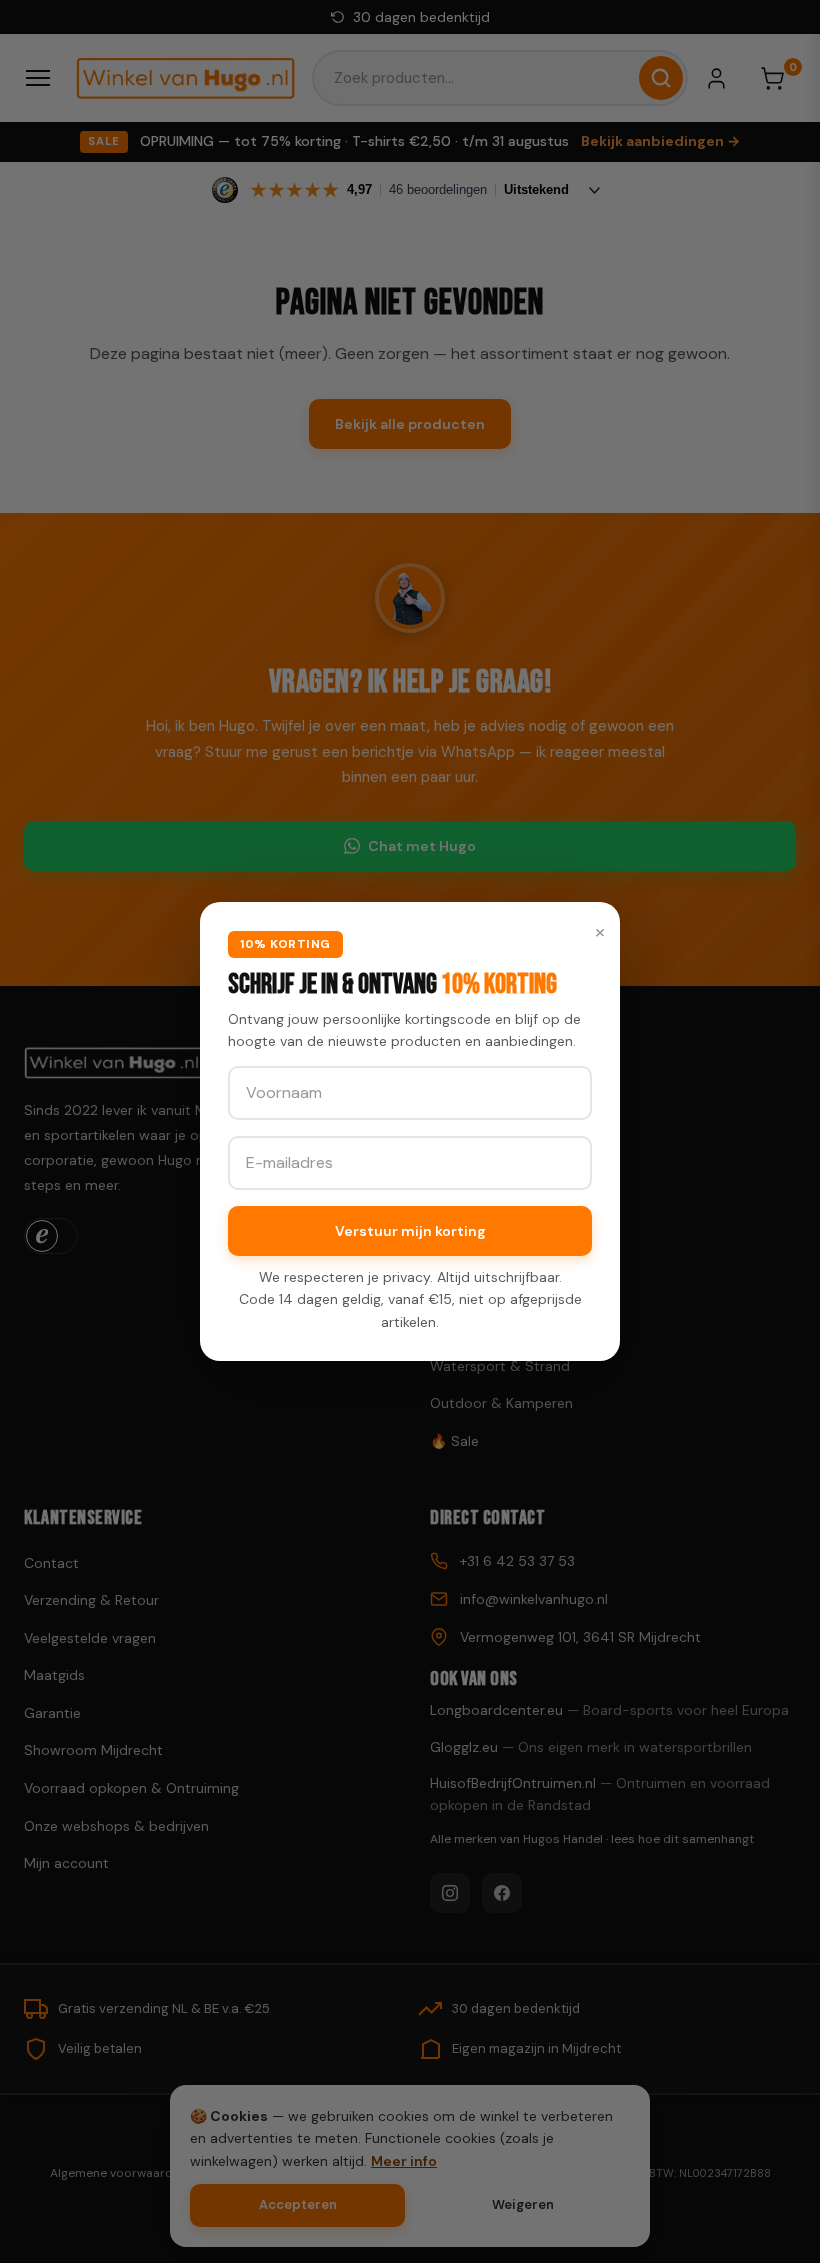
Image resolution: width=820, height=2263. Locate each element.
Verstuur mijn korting (410, 1231)
